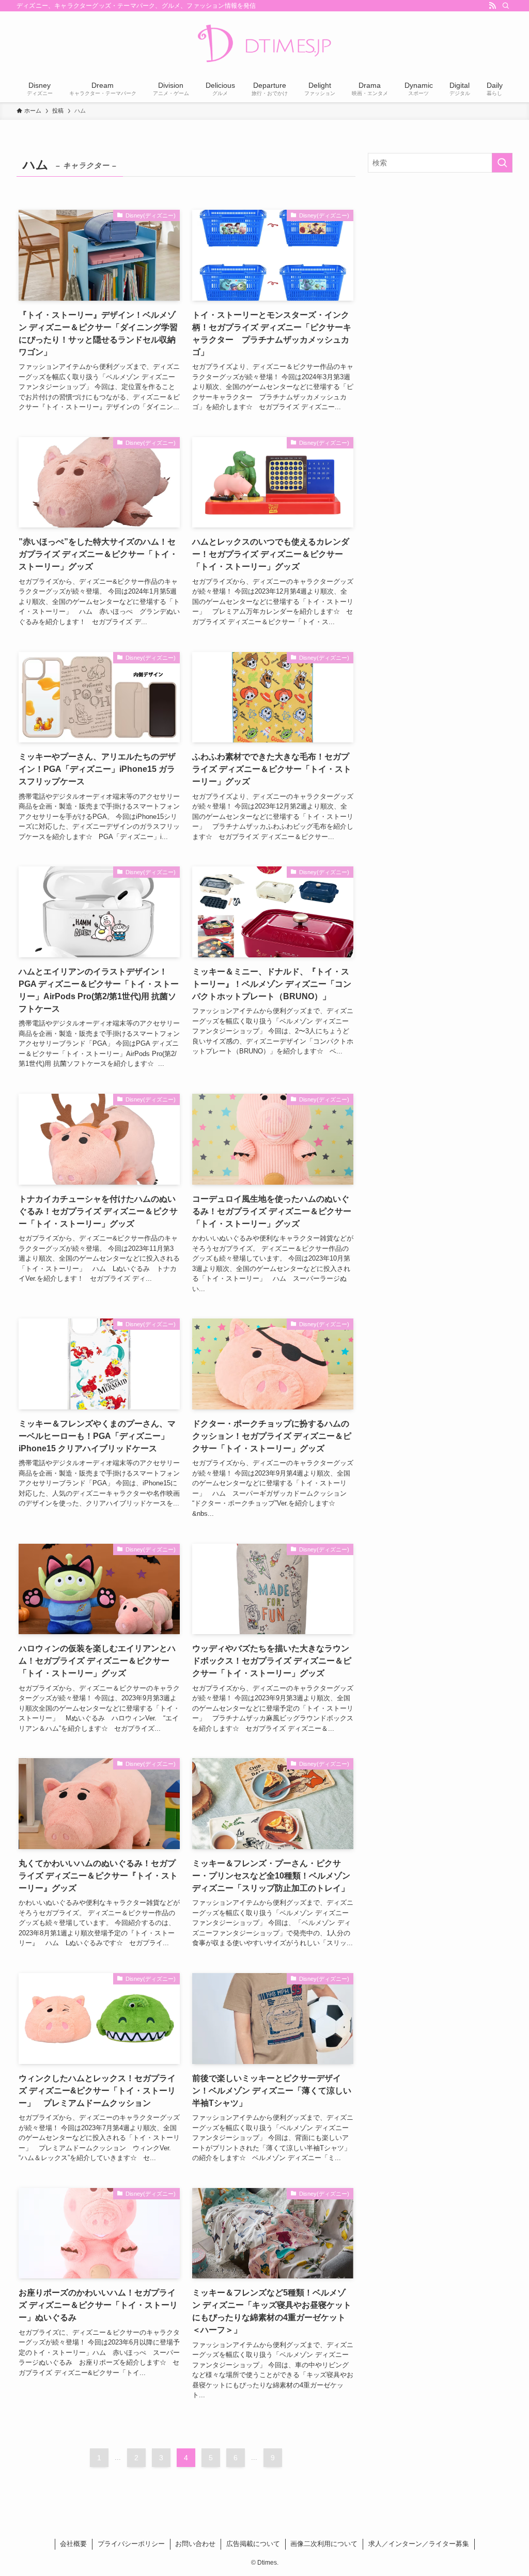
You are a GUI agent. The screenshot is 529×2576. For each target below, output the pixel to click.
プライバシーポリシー (131, 2544)
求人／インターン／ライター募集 (419, 2544)
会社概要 (73, 2544)
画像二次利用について (324, 2544)
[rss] (492, 6)
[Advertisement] (440, 255)
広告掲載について (253, 2544)
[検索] (506, 6)
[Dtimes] (264, 44)
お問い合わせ (195, 2544)
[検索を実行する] (502, 163)
